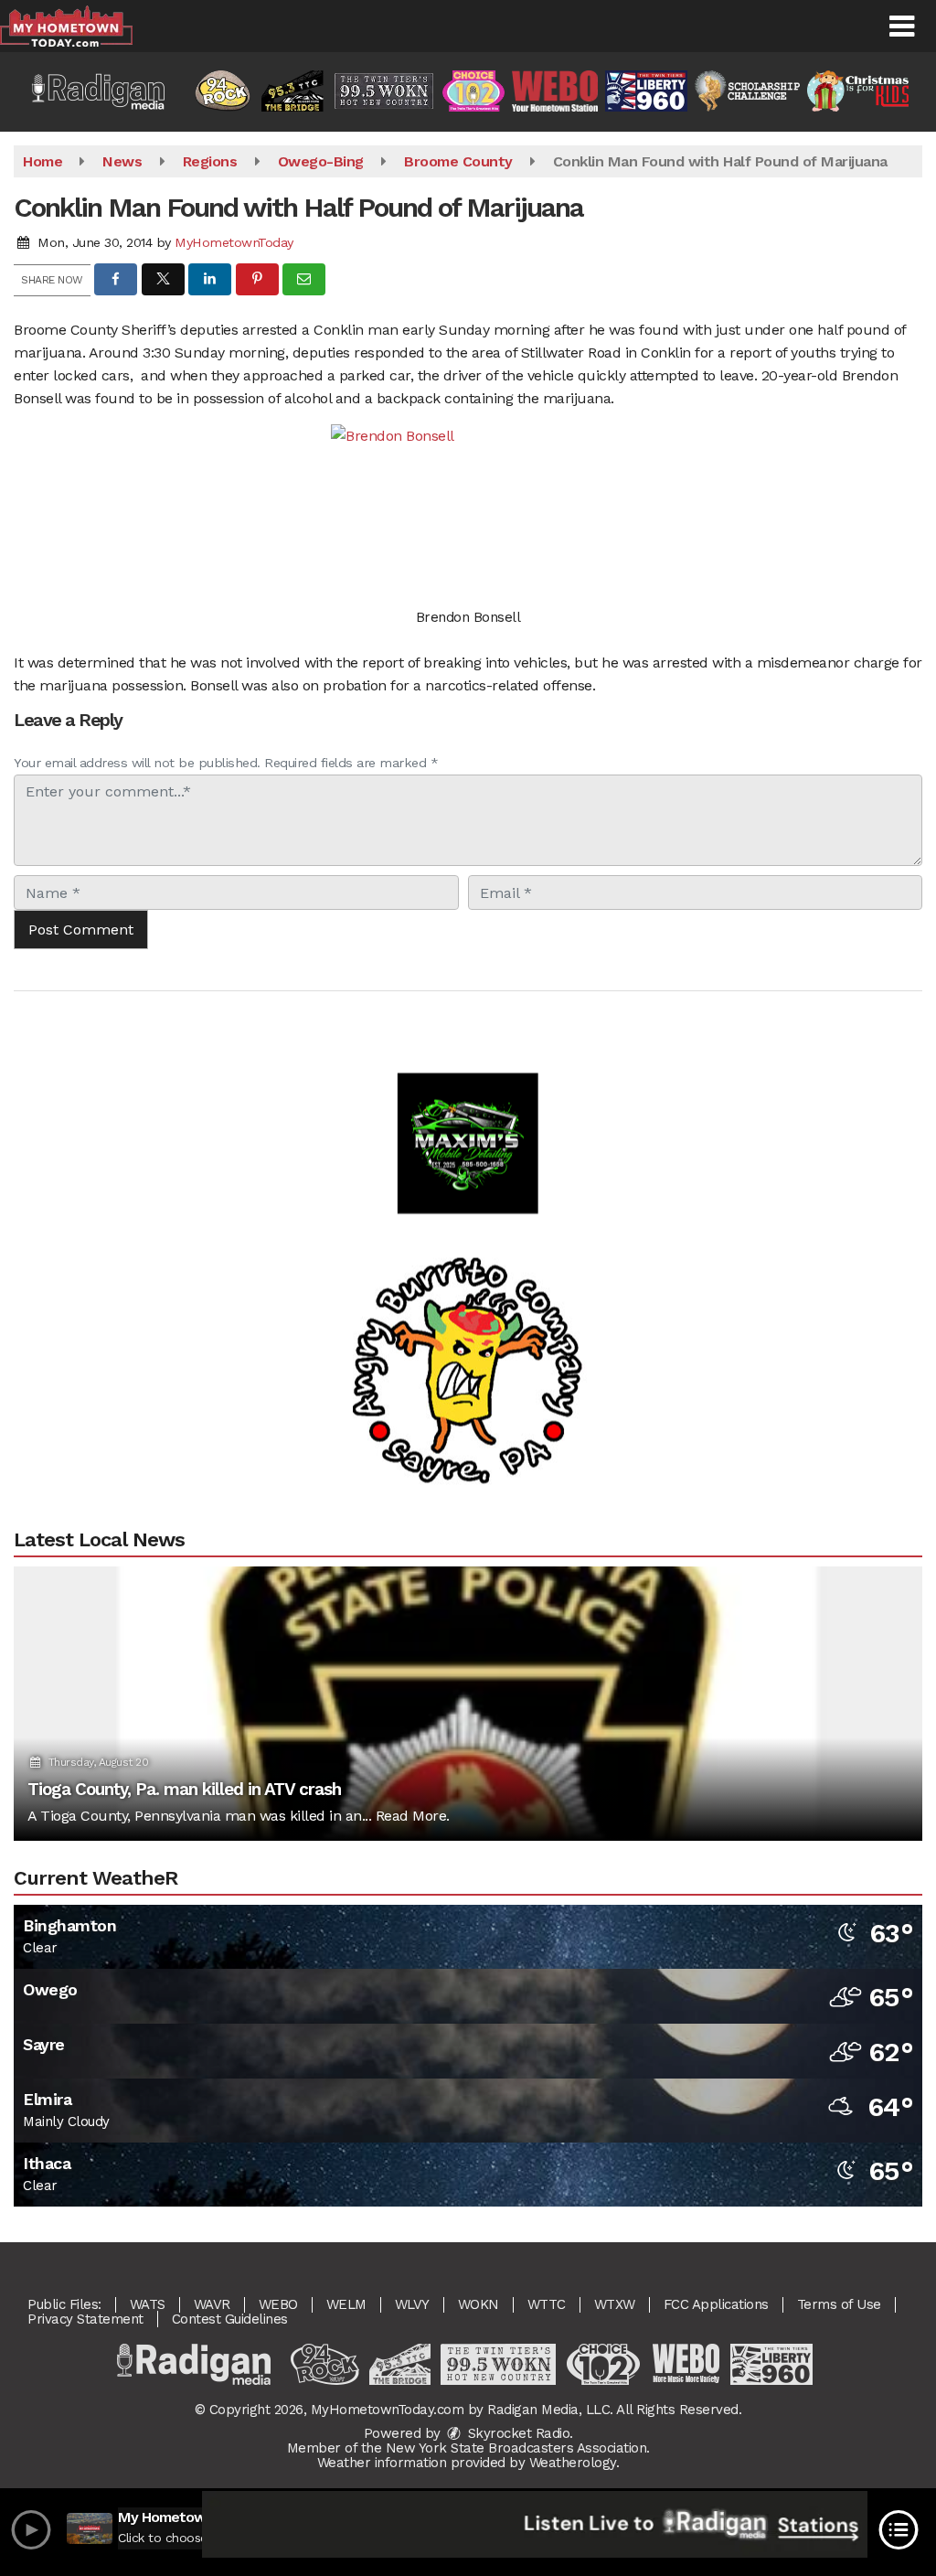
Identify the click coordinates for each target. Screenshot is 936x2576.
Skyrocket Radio (516, 2433)
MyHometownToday (234, 242)
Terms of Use (839, 2304)
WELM (346, 2304)
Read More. (413, 1816)
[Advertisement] (468, 1103)
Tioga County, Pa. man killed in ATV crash (184, 1789)
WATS (148, 2304)
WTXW (615, 2304)
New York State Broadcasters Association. (518, 2448)
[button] (902, 27)
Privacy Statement (85, 2319)
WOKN (479, 2304)
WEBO (278, 2304)
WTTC (547, 2304)
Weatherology (573, 2463)
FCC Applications (716, 2304)
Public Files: (64, 2304)
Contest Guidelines (230, 2319)
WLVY (412, 2304)
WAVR (212, 2304)
